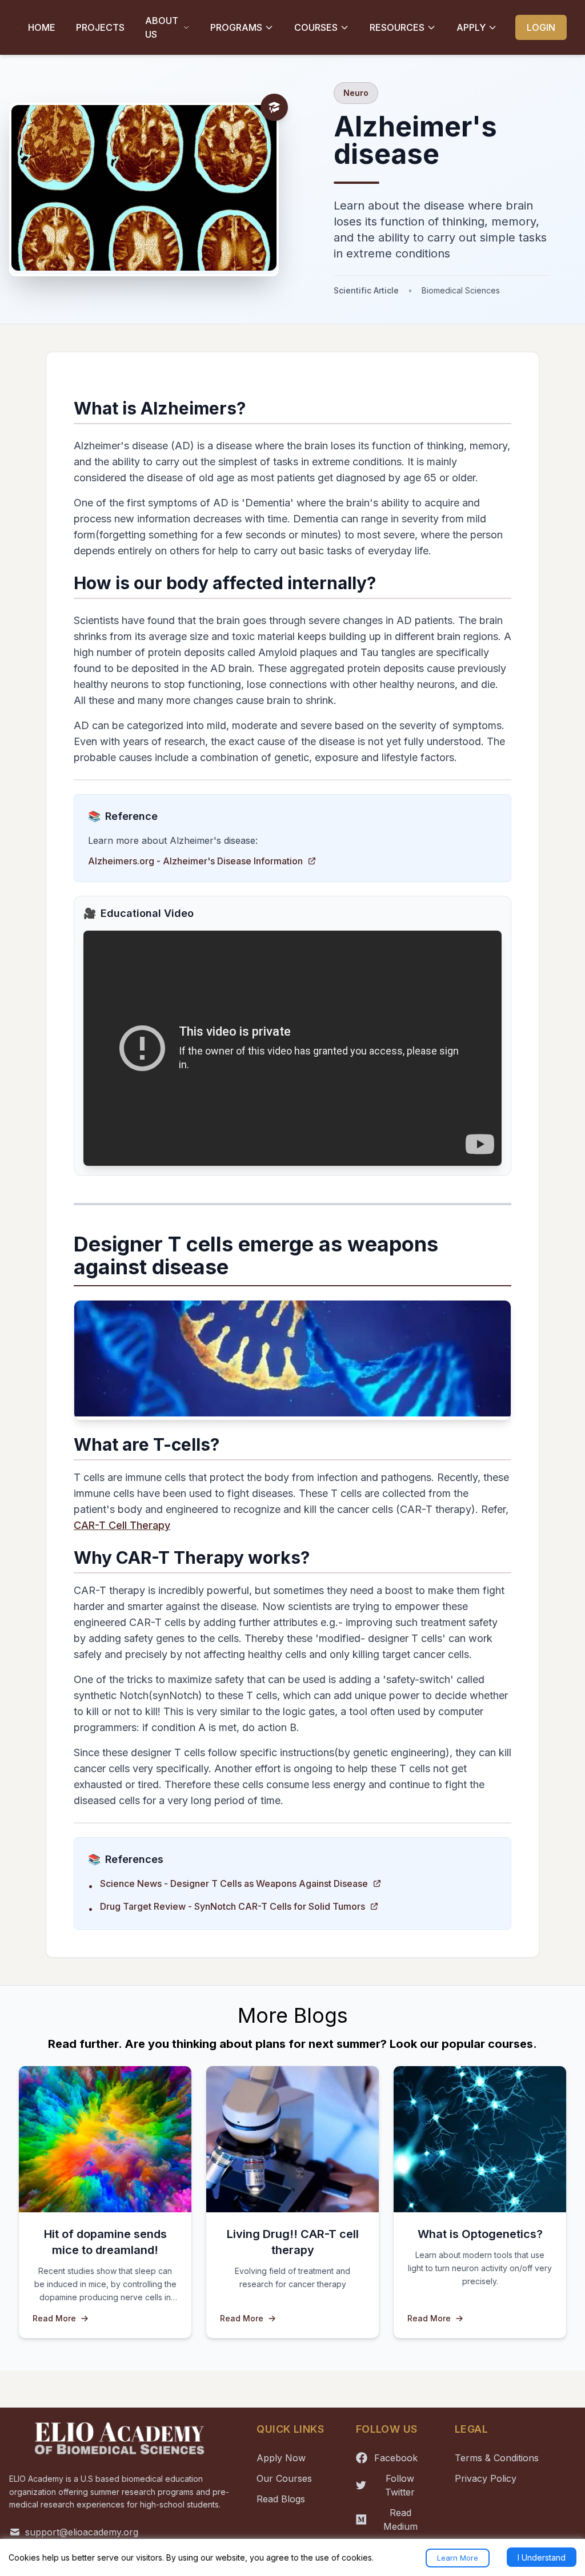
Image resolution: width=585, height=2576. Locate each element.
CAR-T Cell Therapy (122, 1525)
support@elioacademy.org (82, 2532)
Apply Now (281, 2458)
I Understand (542, 2557)
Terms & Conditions (497, 2458)
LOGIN (541, 27)
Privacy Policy (486, 2478)
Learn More (458, 2558)
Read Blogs (281, 2499)
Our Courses (284, 2478)
